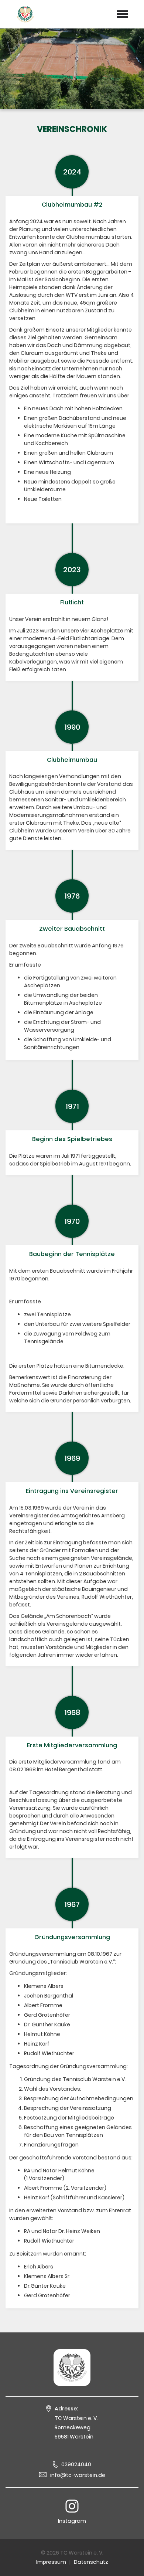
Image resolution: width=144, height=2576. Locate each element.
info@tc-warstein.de (78, 2475)
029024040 (76, 2464)
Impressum (51, 2562)
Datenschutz (91, 2562)
